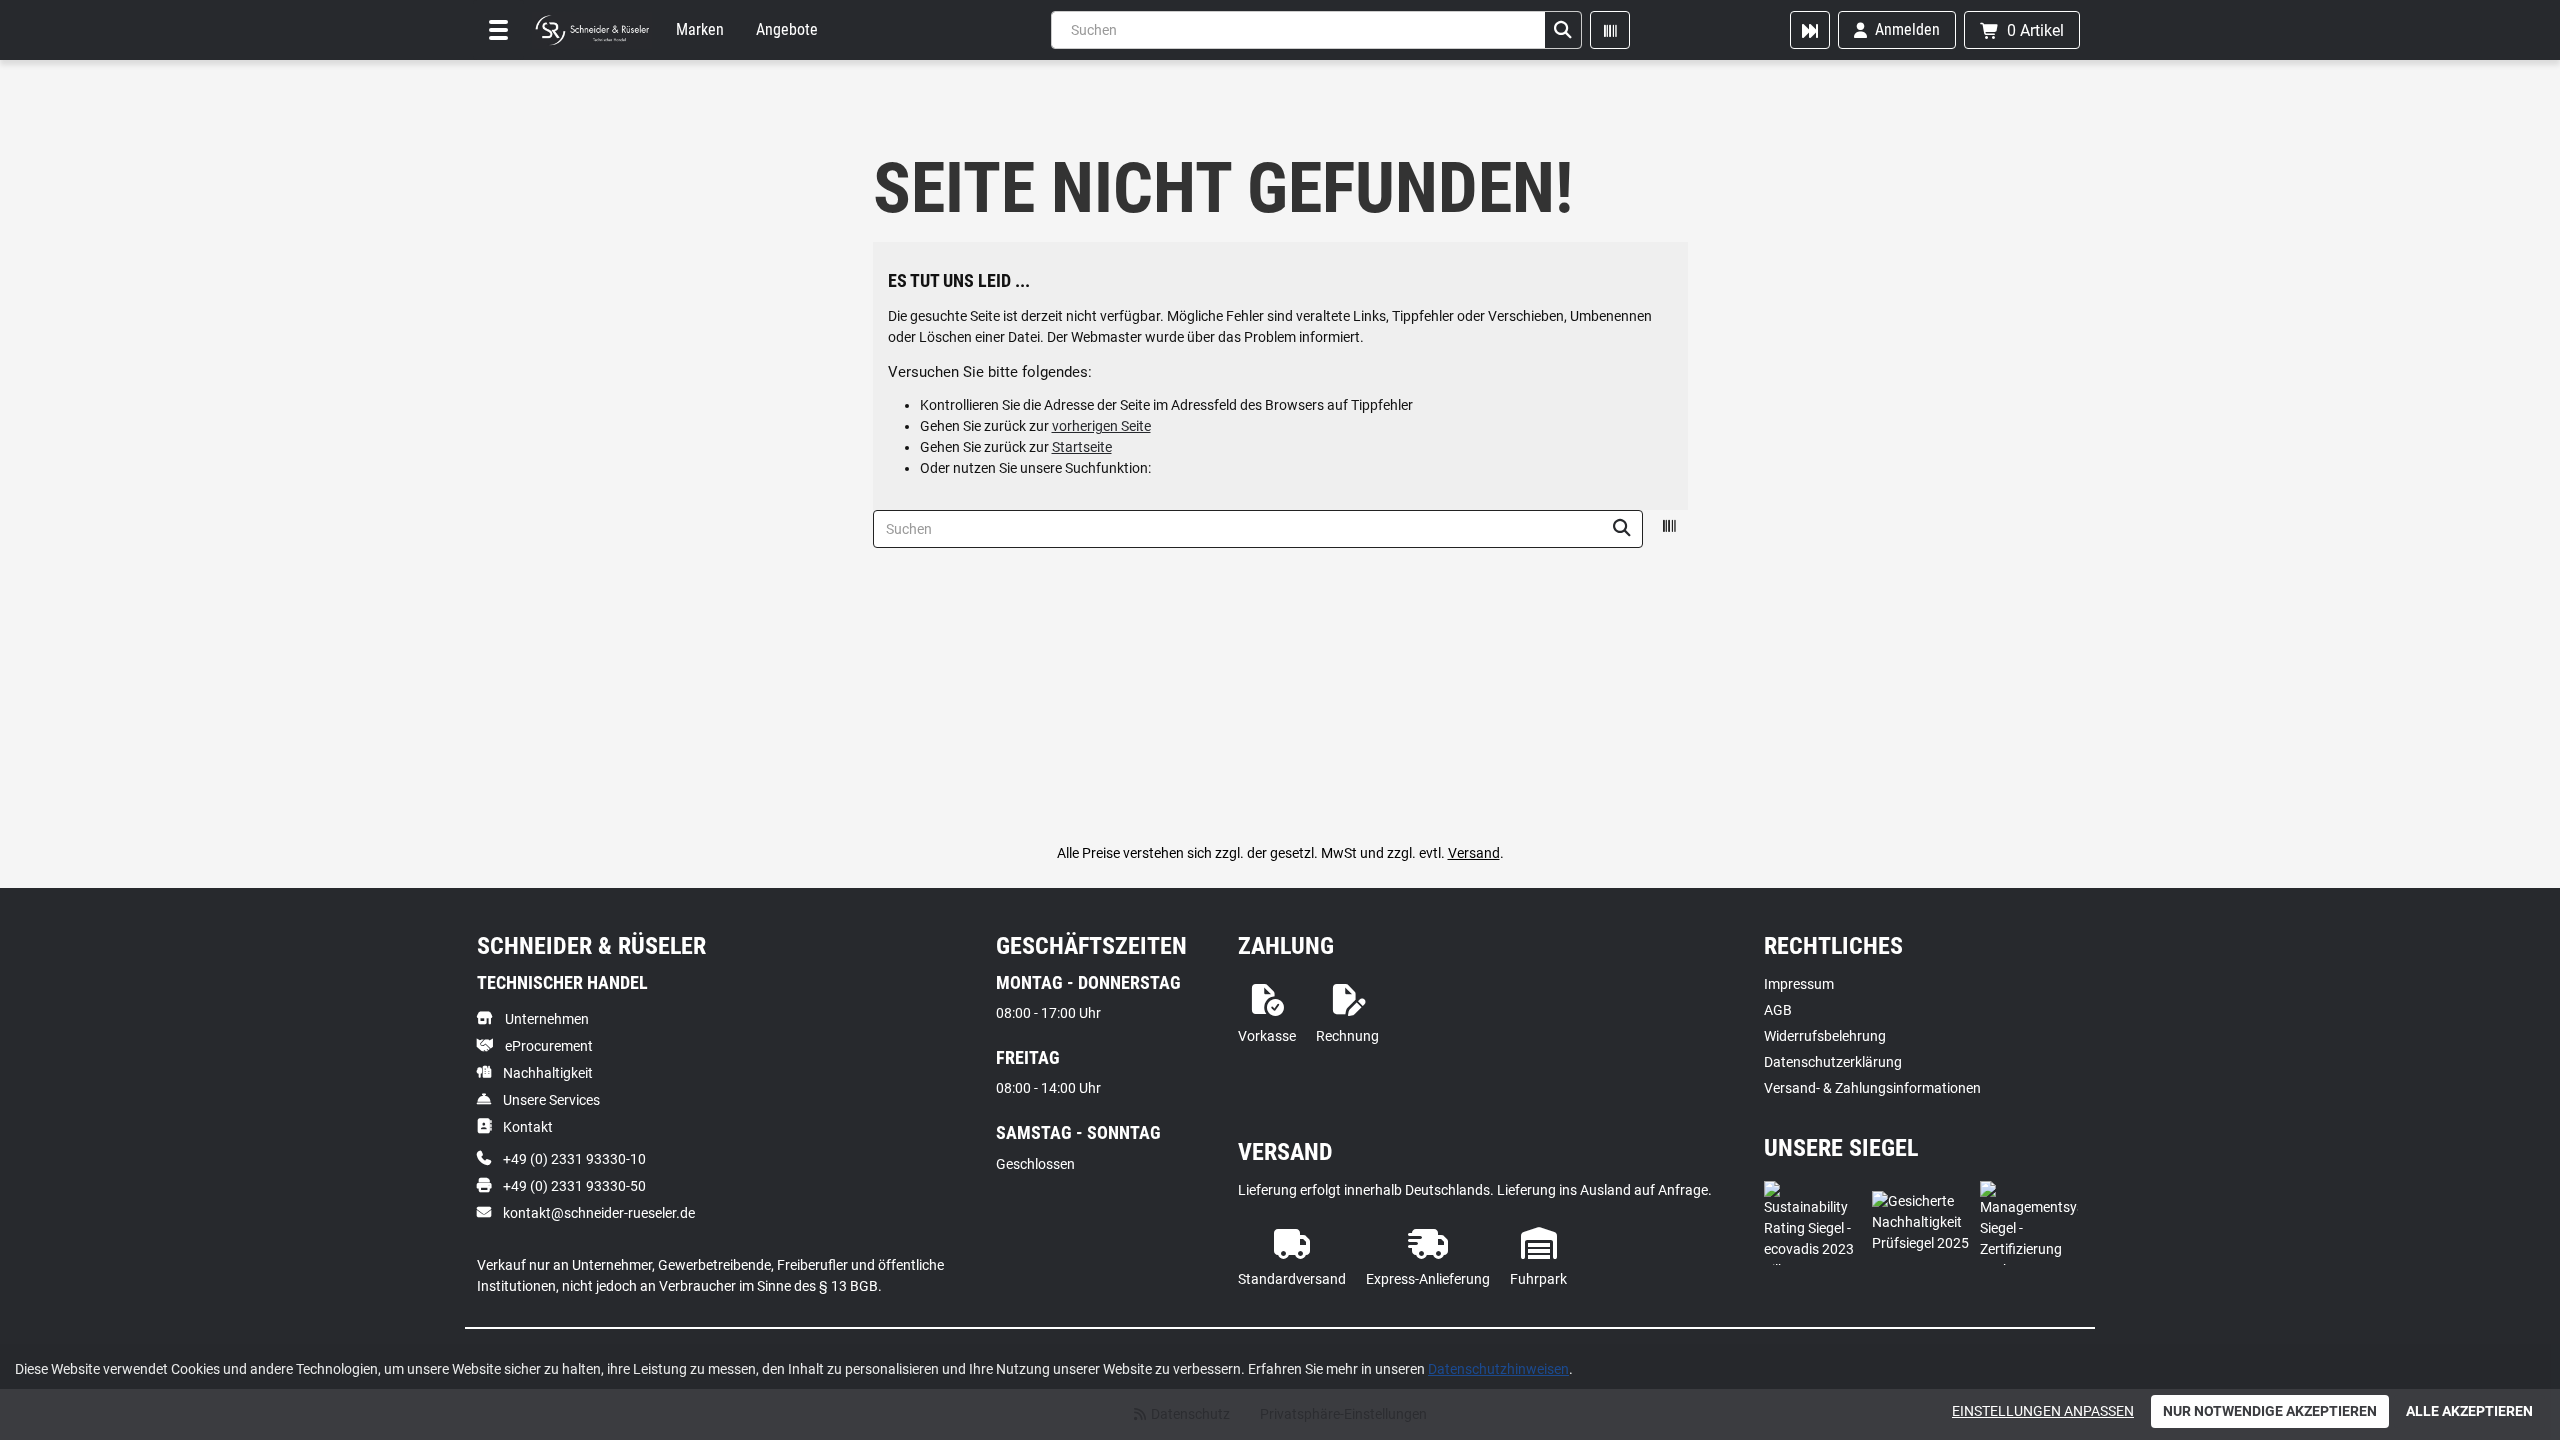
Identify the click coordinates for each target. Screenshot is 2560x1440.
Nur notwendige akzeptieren (2270, 1411)
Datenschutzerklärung (1833, 1062)
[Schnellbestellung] (1810, 30)
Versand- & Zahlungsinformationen (1872, 1088)
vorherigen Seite (1101, 426)
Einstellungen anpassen (2043, 1411)
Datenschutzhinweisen (1498, 1369)
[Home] (592, 30)
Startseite (1082, 447)
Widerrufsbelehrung (1825, 1036)
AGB (1778, 1010)
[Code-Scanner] (1610, 30)
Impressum (1799, 984)
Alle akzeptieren (2469, 1411)
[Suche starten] (1563, 30)
